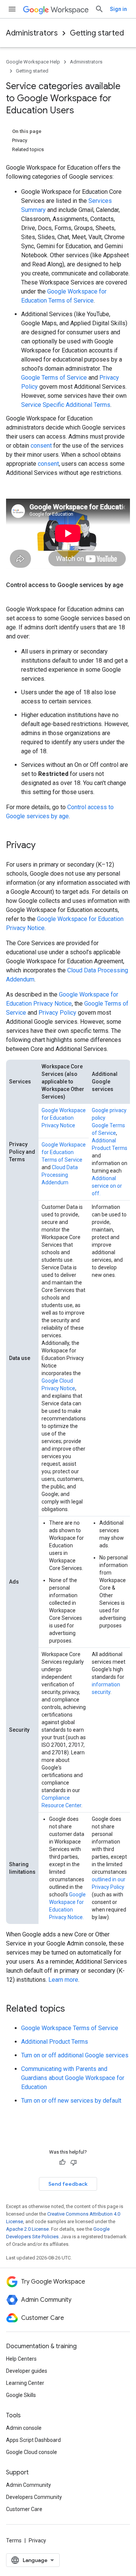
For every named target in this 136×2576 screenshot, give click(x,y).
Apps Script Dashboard (33, 2440)
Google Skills (21, 2395)
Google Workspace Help (33, 62)
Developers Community (34, 2497)
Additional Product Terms (55, 2042)
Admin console (24, 2428)
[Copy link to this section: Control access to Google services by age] (14, 594)
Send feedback (68, 2184)
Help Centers (21, 2359)
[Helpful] (62, 2162)
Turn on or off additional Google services (75, 2055)
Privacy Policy (57, 1013)
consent (41, 446)
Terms (14, 2540)
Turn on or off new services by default (71, 2101)
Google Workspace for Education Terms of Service (64, 1152)
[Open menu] (12, 9)
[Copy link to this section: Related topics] (73, 2009)
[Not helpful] (74, 2162)
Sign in (118, 9)
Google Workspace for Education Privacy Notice (64, 1118)
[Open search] (99, 9)
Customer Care (24, 2509)
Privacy (37, 2540)
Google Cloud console (32, 2452)
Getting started (97, 33)
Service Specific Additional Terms (66, 405)
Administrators (32, 33)
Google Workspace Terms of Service (70, 2028)
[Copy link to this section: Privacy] (43, 845)
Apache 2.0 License (27, 2229)
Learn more (63, 1980)
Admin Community (29, 2485)
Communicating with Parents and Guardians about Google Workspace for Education (73, 2078)
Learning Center (25, 2383)
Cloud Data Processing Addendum (60, 1175)
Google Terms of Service (54, 378)
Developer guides (27, 2371)
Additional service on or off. (107, 1186)
